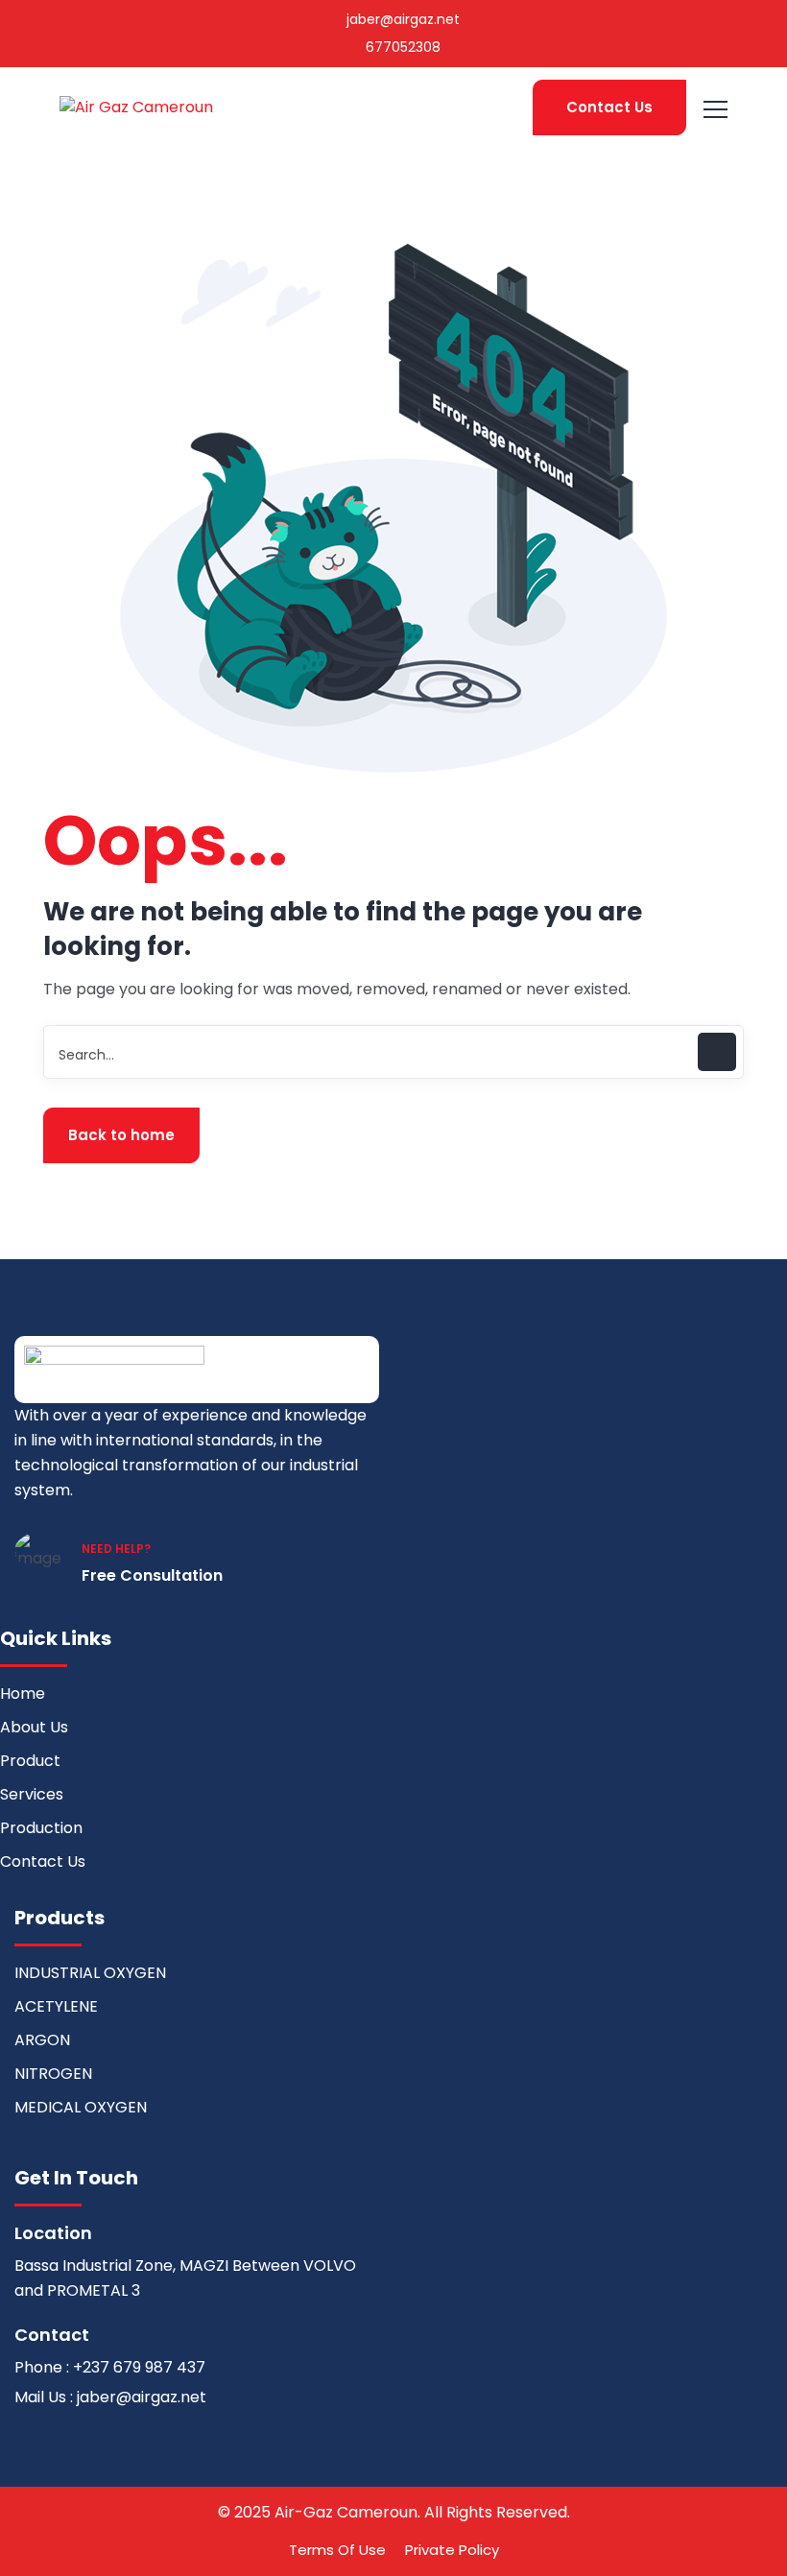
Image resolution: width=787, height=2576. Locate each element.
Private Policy (452, 2550)
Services (32, 1794)
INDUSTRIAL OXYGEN (90, 1973)
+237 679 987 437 (139, 2367)
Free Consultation (152, 1575)
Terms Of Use (337, 2550)
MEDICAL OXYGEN (81, 2107)
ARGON (42, 2040)
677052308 (401, 47)
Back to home (121, 1135)
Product (30, 1761)
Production (41, 1828)
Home (23, 1693)
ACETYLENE (56, 2006)
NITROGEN (53, 2074)
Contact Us (609, 107)
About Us (34, 1727)
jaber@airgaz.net (401, 19)
